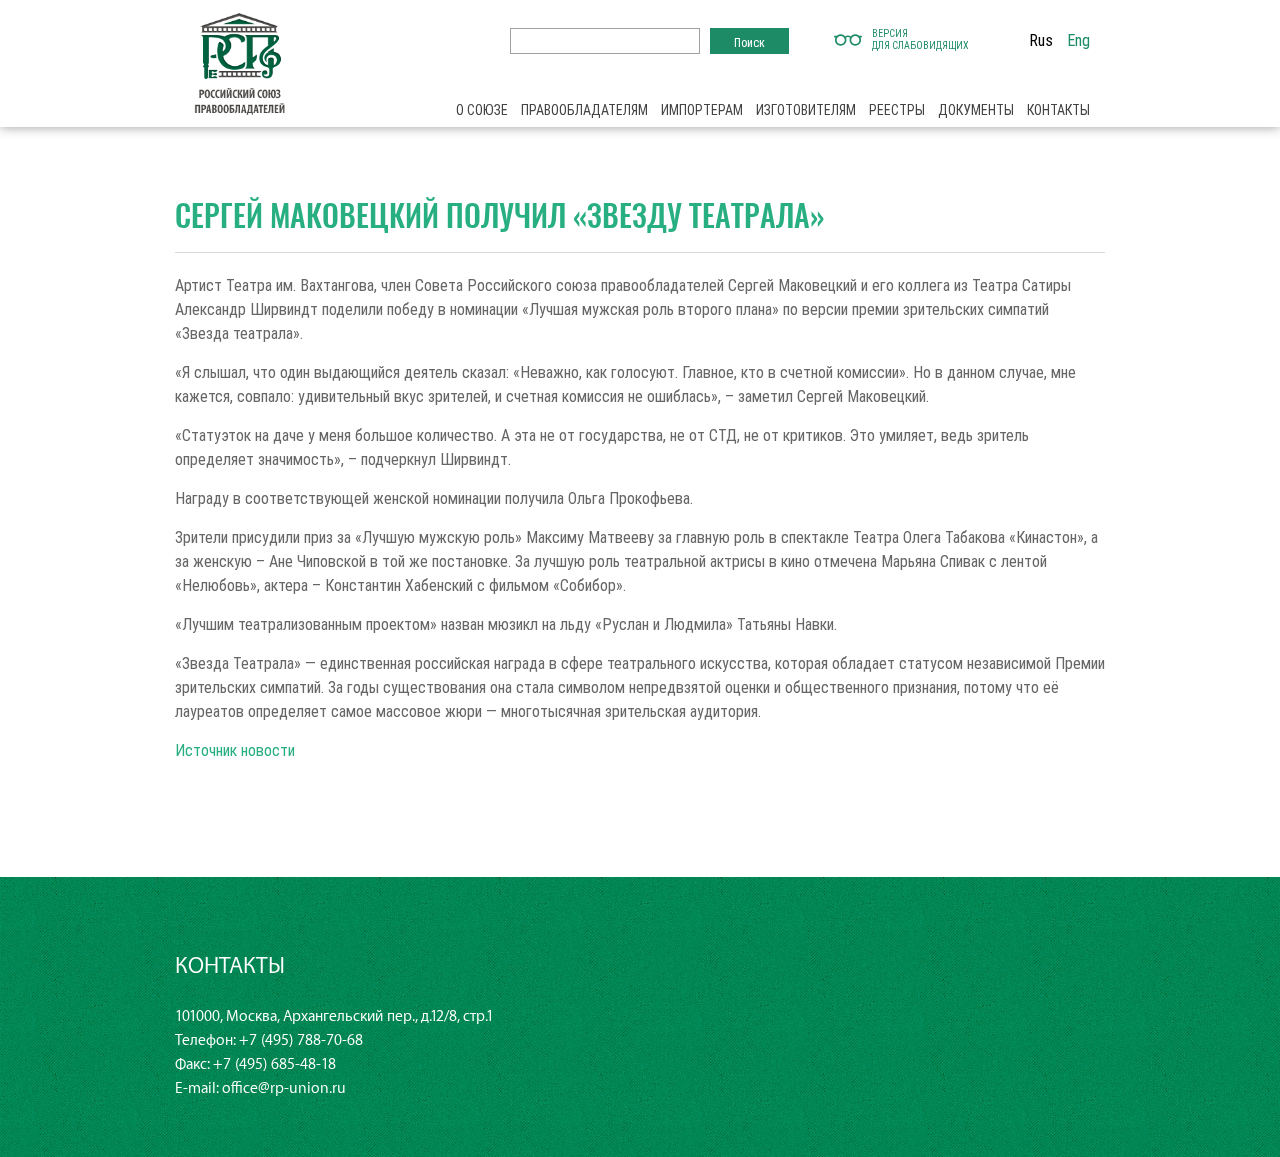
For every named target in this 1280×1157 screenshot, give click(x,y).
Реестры (897, 110)
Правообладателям (584, 110)
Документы (976, 110)
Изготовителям (806, 110)
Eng (1078, 40)
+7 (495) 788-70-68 (301, 1040)
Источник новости (235, 750)
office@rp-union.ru (284, 1088)
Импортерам (702, 110)
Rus (1041, 40)
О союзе (482, 110)
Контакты (1058, 110)
